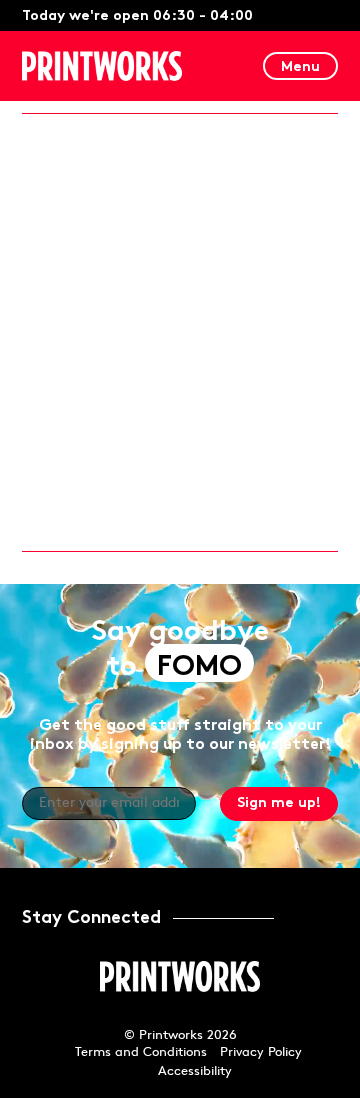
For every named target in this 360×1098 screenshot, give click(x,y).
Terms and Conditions (141, 1052)
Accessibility (195, 1071)
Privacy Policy (261, 1052)
